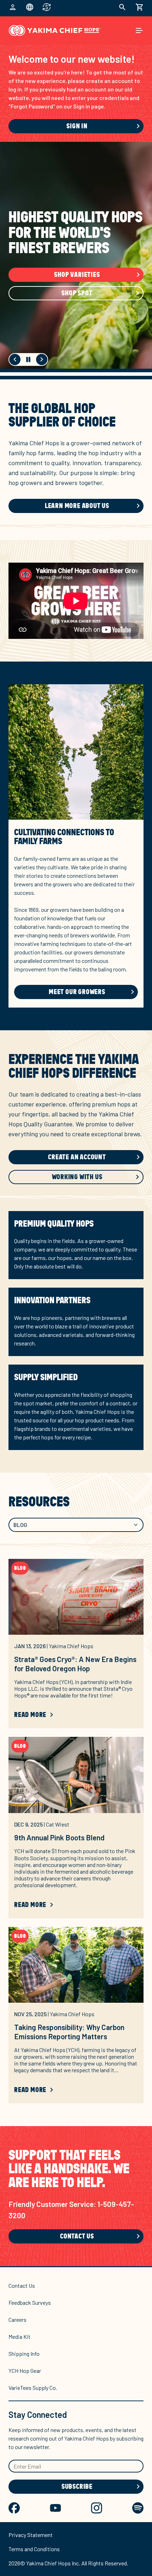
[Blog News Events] (76, 1525)
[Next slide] (42, 359)
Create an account (77, 1157)
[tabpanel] (76, 1837)
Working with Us (77, 1177)
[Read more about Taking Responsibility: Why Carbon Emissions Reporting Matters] (76, 1965)
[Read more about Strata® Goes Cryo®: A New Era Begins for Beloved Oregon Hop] (76, 1597)
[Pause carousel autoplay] (28, 359)
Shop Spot (77, 293)
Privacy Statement (31, 2535)
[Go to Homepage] (55, 30)
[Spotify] (138, 2508)
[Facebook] (14, 2508)
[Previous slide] (15, 359)
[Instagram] (97, 2508)
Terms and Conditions (34, 2549)
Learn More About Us (77, 506)
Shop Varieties (77, 275)
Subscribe (77, 2487)
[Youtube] (55, 2508)
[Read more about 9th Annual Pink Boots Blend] (76, 1775)
